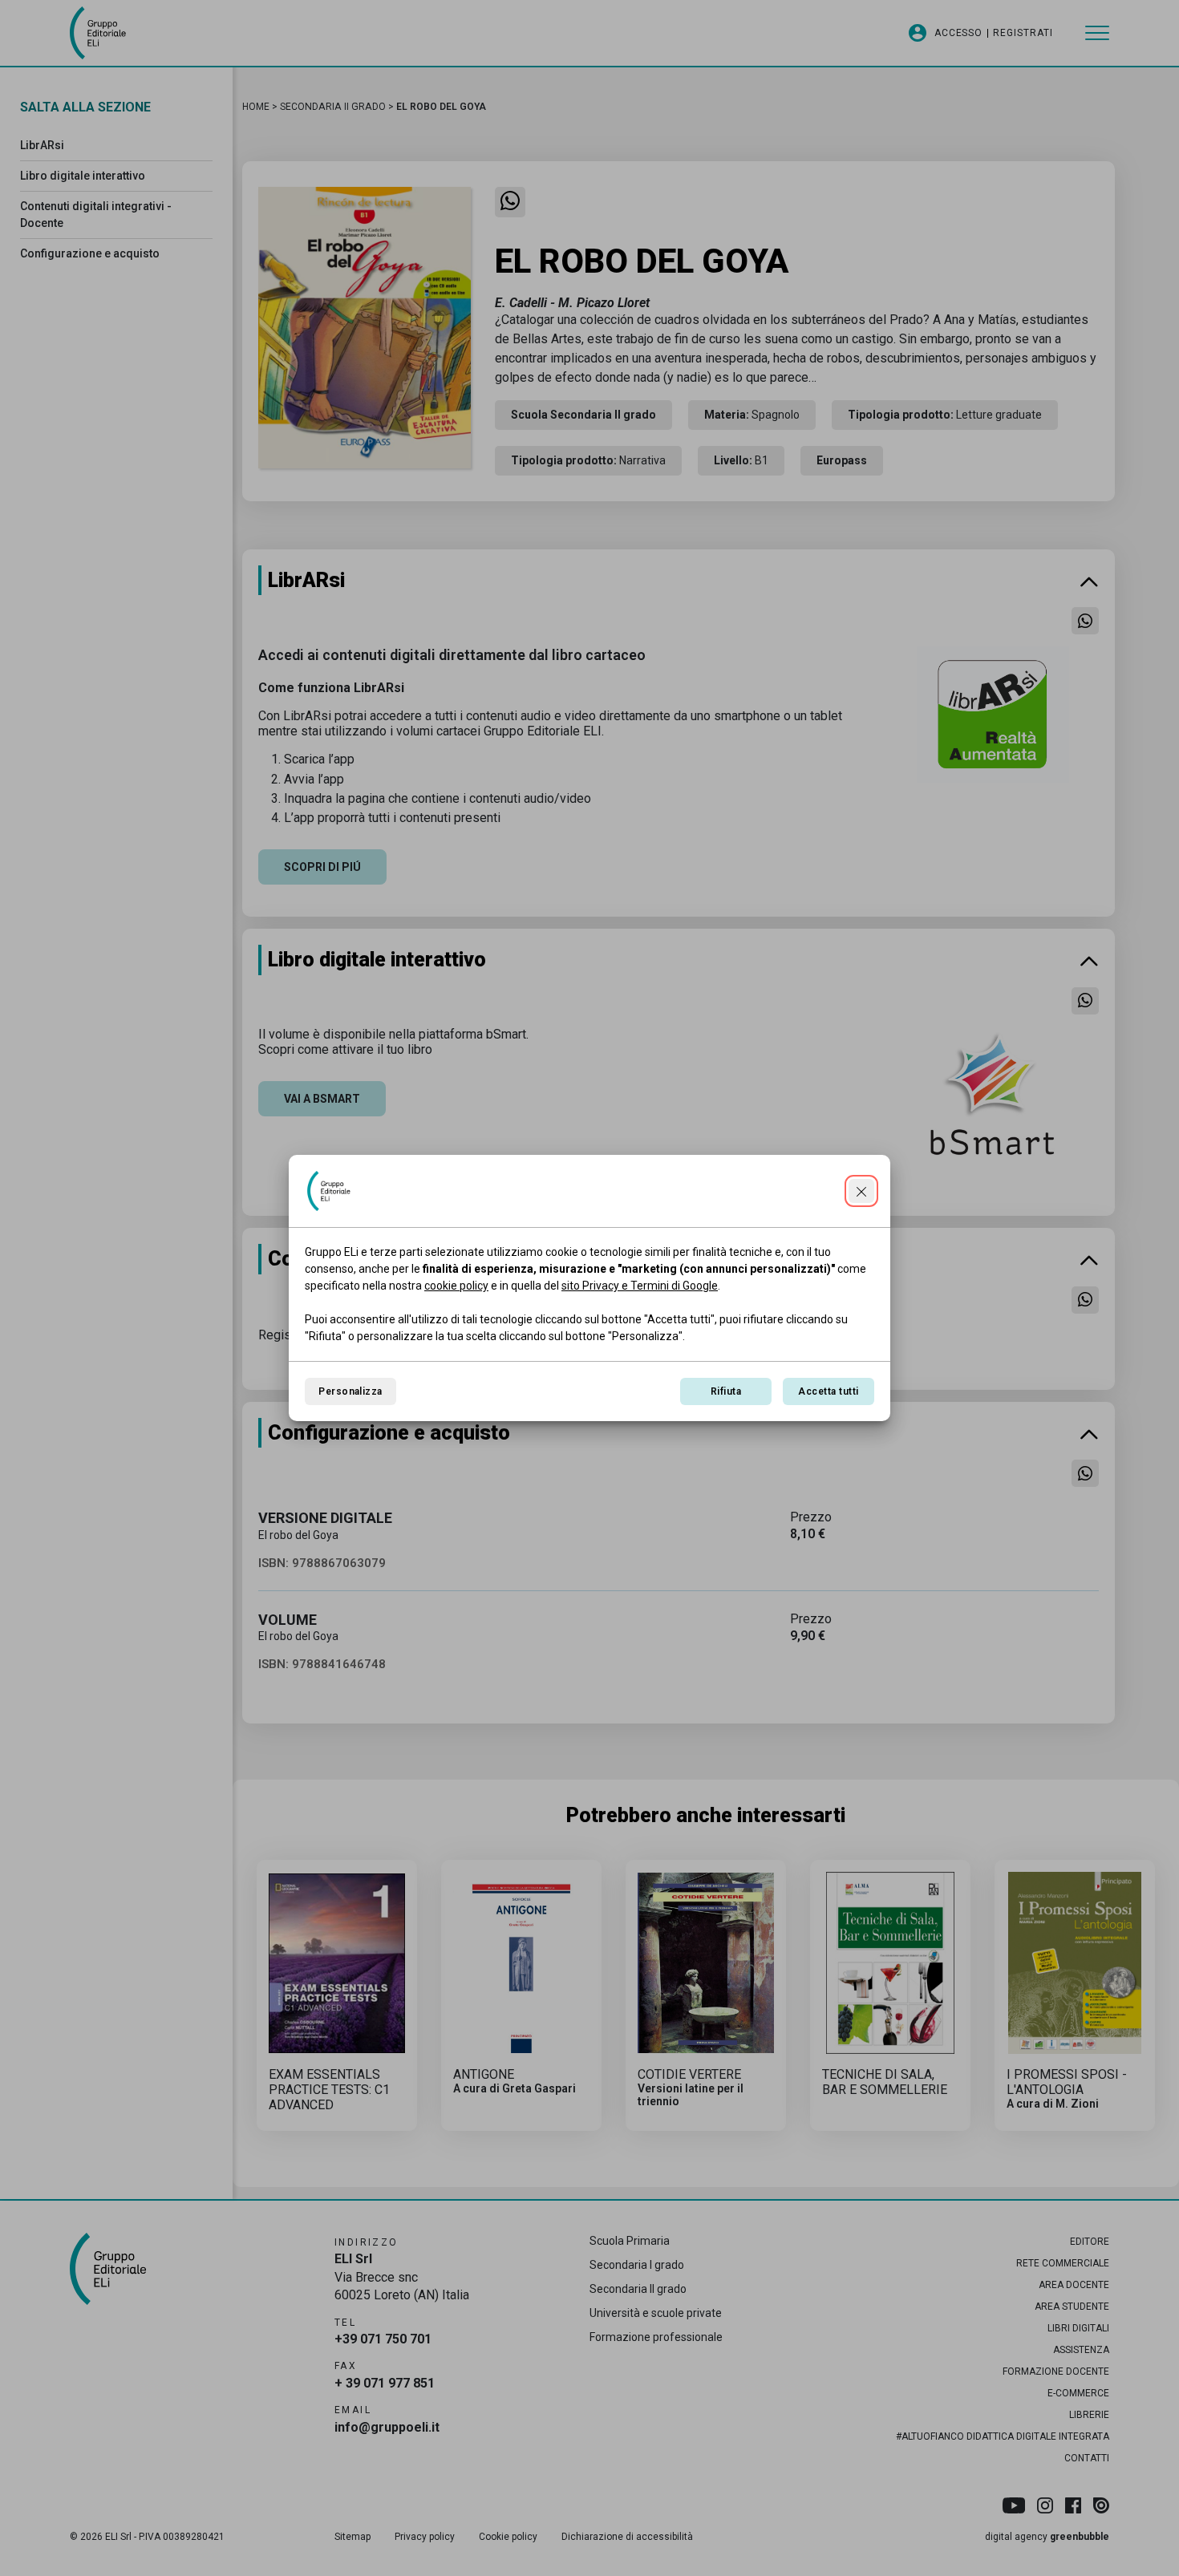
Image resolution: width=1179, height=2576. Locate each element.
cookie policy (456, 1286)
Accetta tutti (828, 1391)
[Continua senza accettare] (861, 1191)
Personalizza (350, 1391)
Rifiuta (726, 1391)
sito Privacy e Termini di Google (640, 1286)
